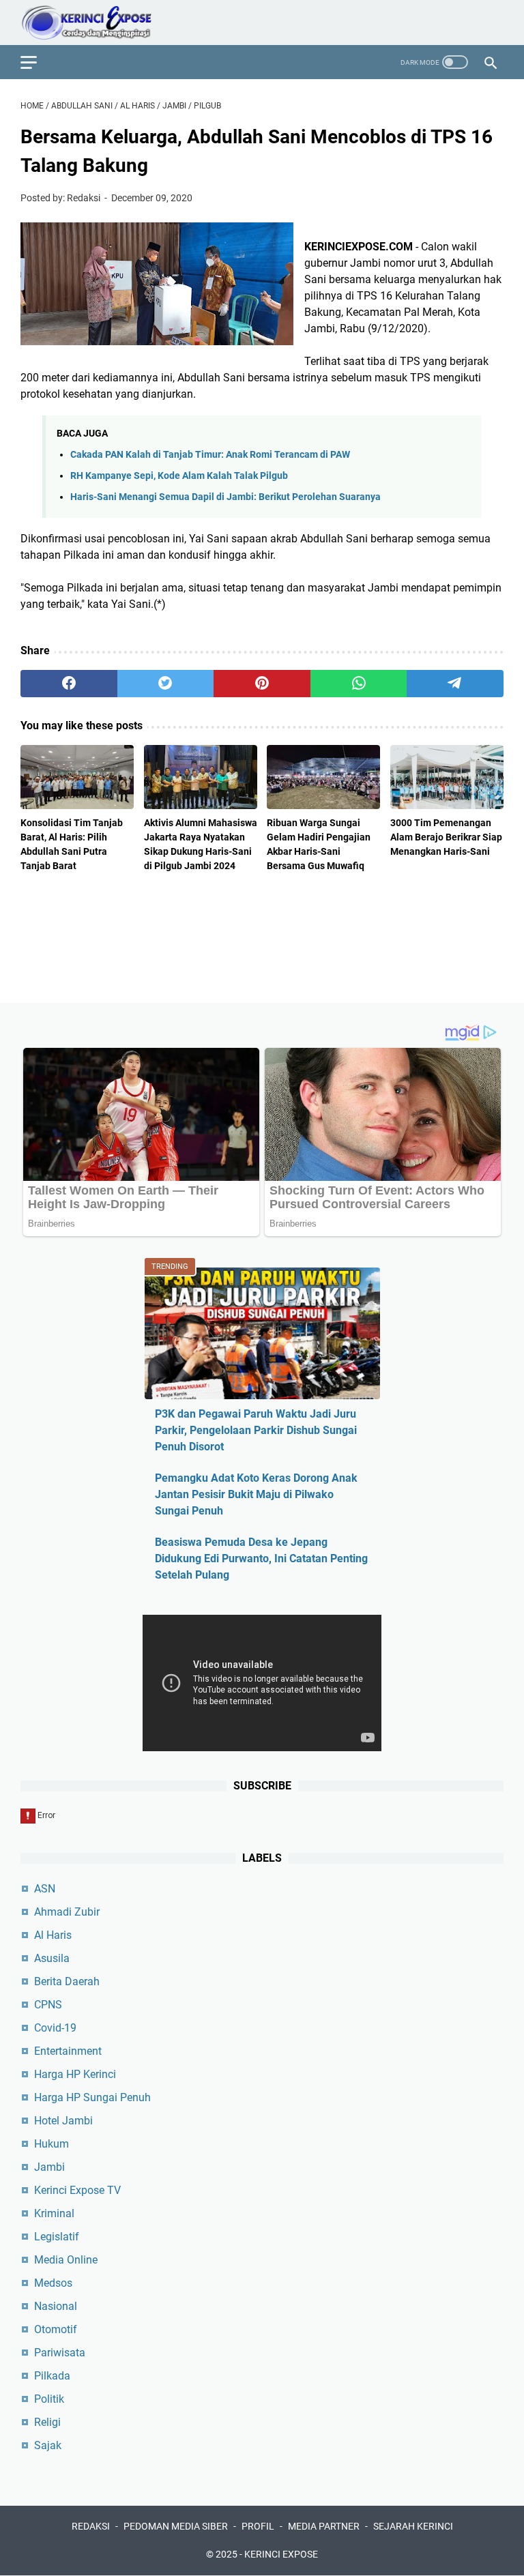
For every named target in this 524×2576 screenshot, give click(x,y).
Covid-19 (55, 2028)
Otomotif (56, 2329)
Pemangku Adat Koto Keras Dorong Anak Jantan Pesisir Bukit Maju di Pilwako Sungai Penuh (256, 1494)
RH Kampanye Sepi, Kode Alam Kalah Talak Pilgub (179, 476)
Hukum (52, 2144)
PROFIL (258, 2526)
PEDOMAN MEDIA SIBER (176, 2526)
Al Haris (53, 1935)
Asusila (52, 1958)
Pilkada (52, 2376)
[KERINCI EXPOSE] (96, 23)
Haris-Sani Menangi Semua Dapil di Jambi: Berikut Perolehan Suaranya (225, 497)
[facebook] (69, 684)
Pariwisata (60, 2353)
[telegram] (455, 684)
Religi (47, 2422)
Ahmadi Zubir (67, 1912)
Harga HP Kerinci (75, 2074)
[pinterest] (262, 684)
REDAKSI (91, 2526)
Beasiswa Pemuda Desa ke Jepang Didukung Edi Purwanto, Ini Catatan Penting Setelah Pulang (261, 1558)
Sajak (48, 2445)
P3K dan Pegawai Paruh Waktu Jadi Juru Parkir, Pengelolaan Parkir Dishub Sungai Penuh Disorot (256, 1430)
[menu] (37, 62)
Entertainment (68, 2051)
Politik (49, 2399)
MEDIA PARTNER (324, 2526)
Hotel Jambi (63, 2121)
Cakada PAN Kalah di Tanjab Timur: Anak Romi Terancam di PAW (210, 455)
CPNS (48, 2005)
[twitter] (166, 684)
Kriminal (54, 2213)
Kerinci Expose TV (77, 2190)
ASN (45, 1889)
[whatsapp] (359, 684)
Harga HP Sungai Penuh (92, 2097)
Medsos (53, 2283)
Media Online (66, 2260)
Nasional (56, 2306)
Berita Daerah (67, 1981)
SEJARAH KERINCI (413, 2526)
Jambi (49, 2167)
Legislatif (57, 2237)
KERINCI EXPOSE (281, 2554)
